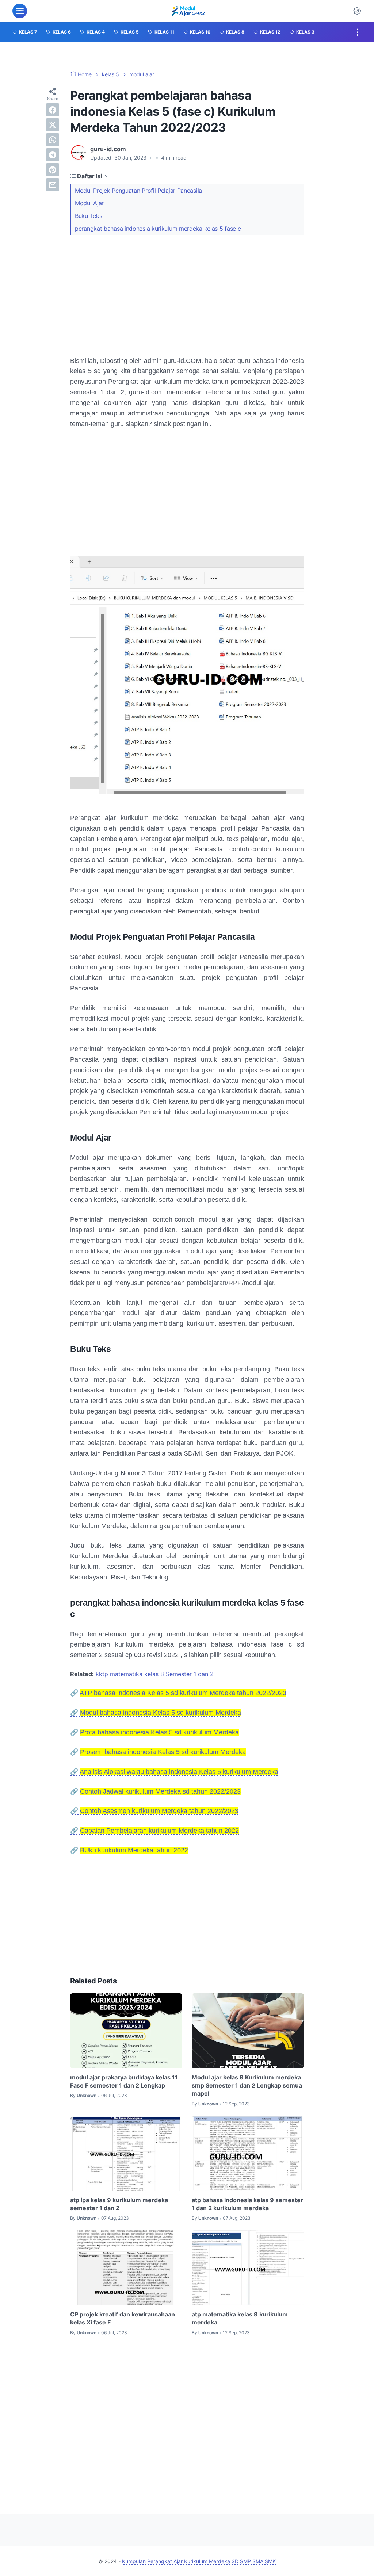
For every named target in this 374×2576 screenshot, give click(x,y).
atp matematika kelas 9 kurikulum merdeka (240, 2318)
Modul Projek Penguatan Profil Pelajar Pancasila (138, 191)
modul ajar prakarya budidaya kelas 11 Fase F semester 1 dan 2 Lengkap (124, 2081)
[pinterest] (53, 170)
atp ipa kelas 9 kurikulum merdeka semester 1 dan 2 (119, 2204)
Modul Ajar (89, 203)
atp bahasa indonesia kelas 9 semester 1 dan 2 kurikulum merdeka (247, 2204)
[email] (53, 185)
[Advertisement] (187, 295)
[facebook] (53, 110)
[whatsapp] (53, 140)
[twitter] (53, 125)
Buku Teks (88, 216)
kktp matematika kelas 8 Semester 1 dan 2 (155, 1674)
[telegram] (53, 155)
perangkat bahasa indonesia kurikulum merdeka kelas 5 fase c (158, 229)
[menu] (20, 11)
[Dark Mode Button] (357, 11)
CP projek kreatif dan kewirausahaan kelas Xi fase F (123, 2318)
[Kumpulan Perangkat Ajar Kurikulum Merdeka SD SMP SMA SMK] (188, 11)
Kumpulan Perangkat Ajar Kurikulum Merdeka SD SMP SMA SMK (199, 2561)
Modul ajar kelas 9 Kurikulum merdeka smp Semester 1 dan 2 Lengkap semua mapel (247, 2086)
